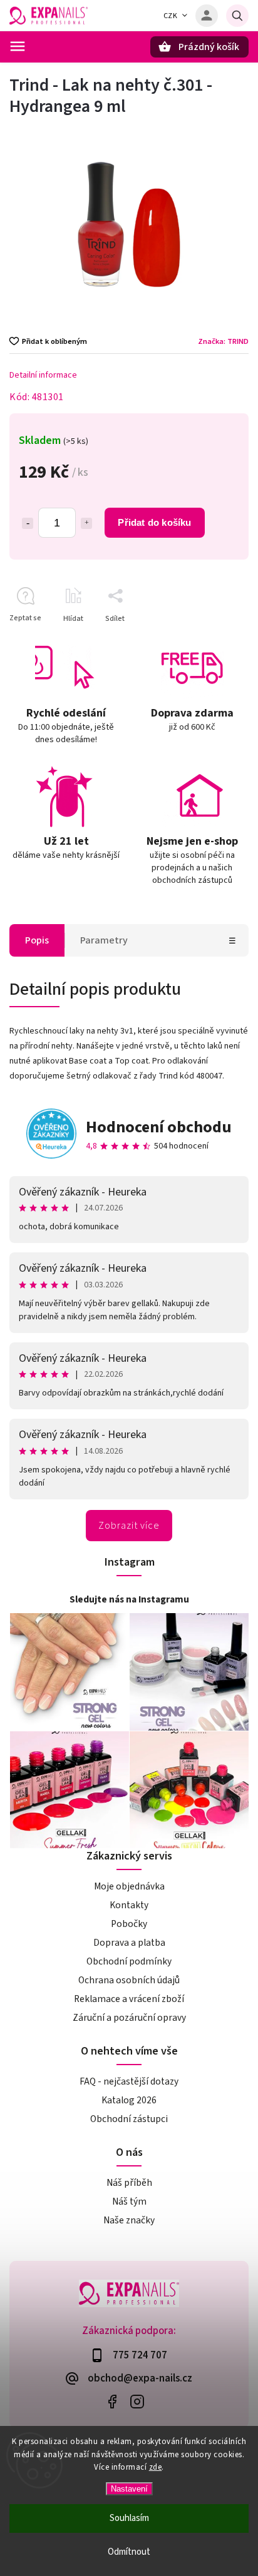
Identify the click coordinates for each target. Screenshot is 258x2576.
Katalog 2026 (129, 2100)
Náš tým (129, 2201)
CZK (171, 16)
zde (156, 2467)
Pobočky (129, 1924)
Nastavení (129, 2489)
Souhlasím (129, 2518)
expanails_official (137, 2402)
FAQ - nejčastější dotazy (129, 2081)
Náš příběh (129, 2183)
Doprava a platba (129, 1943)
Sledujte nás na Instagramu (129, 1599)
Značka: (223, 341)
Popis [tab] (37, 940)
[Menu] (18, 46)
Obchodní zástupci (129, 2119)
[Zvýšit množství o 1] (86, 523)
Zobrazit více (129, 1526)
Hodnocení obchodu (159, 1127)
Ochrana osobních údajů (129, 1980)
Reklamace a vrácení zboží (129, 1999)
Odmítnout (129, 2552)
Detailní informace (43, 375)
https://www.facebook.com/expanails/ (112, 2402)
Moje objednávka (129, 1886)
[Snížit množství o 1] (28, 523)
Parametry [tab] (104, 940)
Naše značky (129, 2220)
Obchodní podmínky (129, 1961)
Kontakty (129, 1905)
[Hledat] (237, 16)
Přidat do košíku (154, 522)
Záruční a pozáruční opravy (129, 2018)
